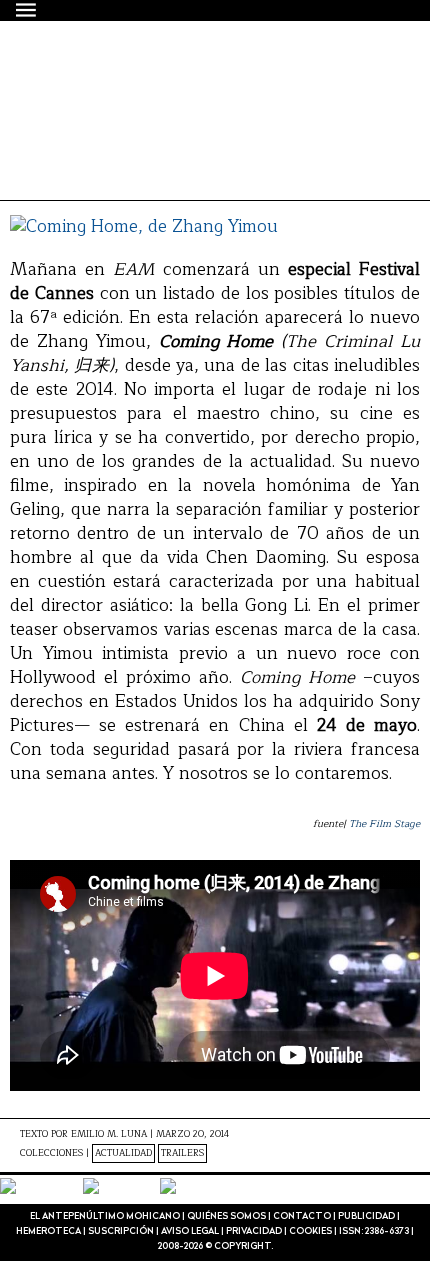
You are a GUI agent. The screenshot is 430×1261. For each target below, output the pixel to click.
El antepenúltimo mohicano (182, 74)
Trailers (182, 1153)
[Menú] (27, 9)
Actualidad (123, 1153)
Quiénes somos (226, 1216)
